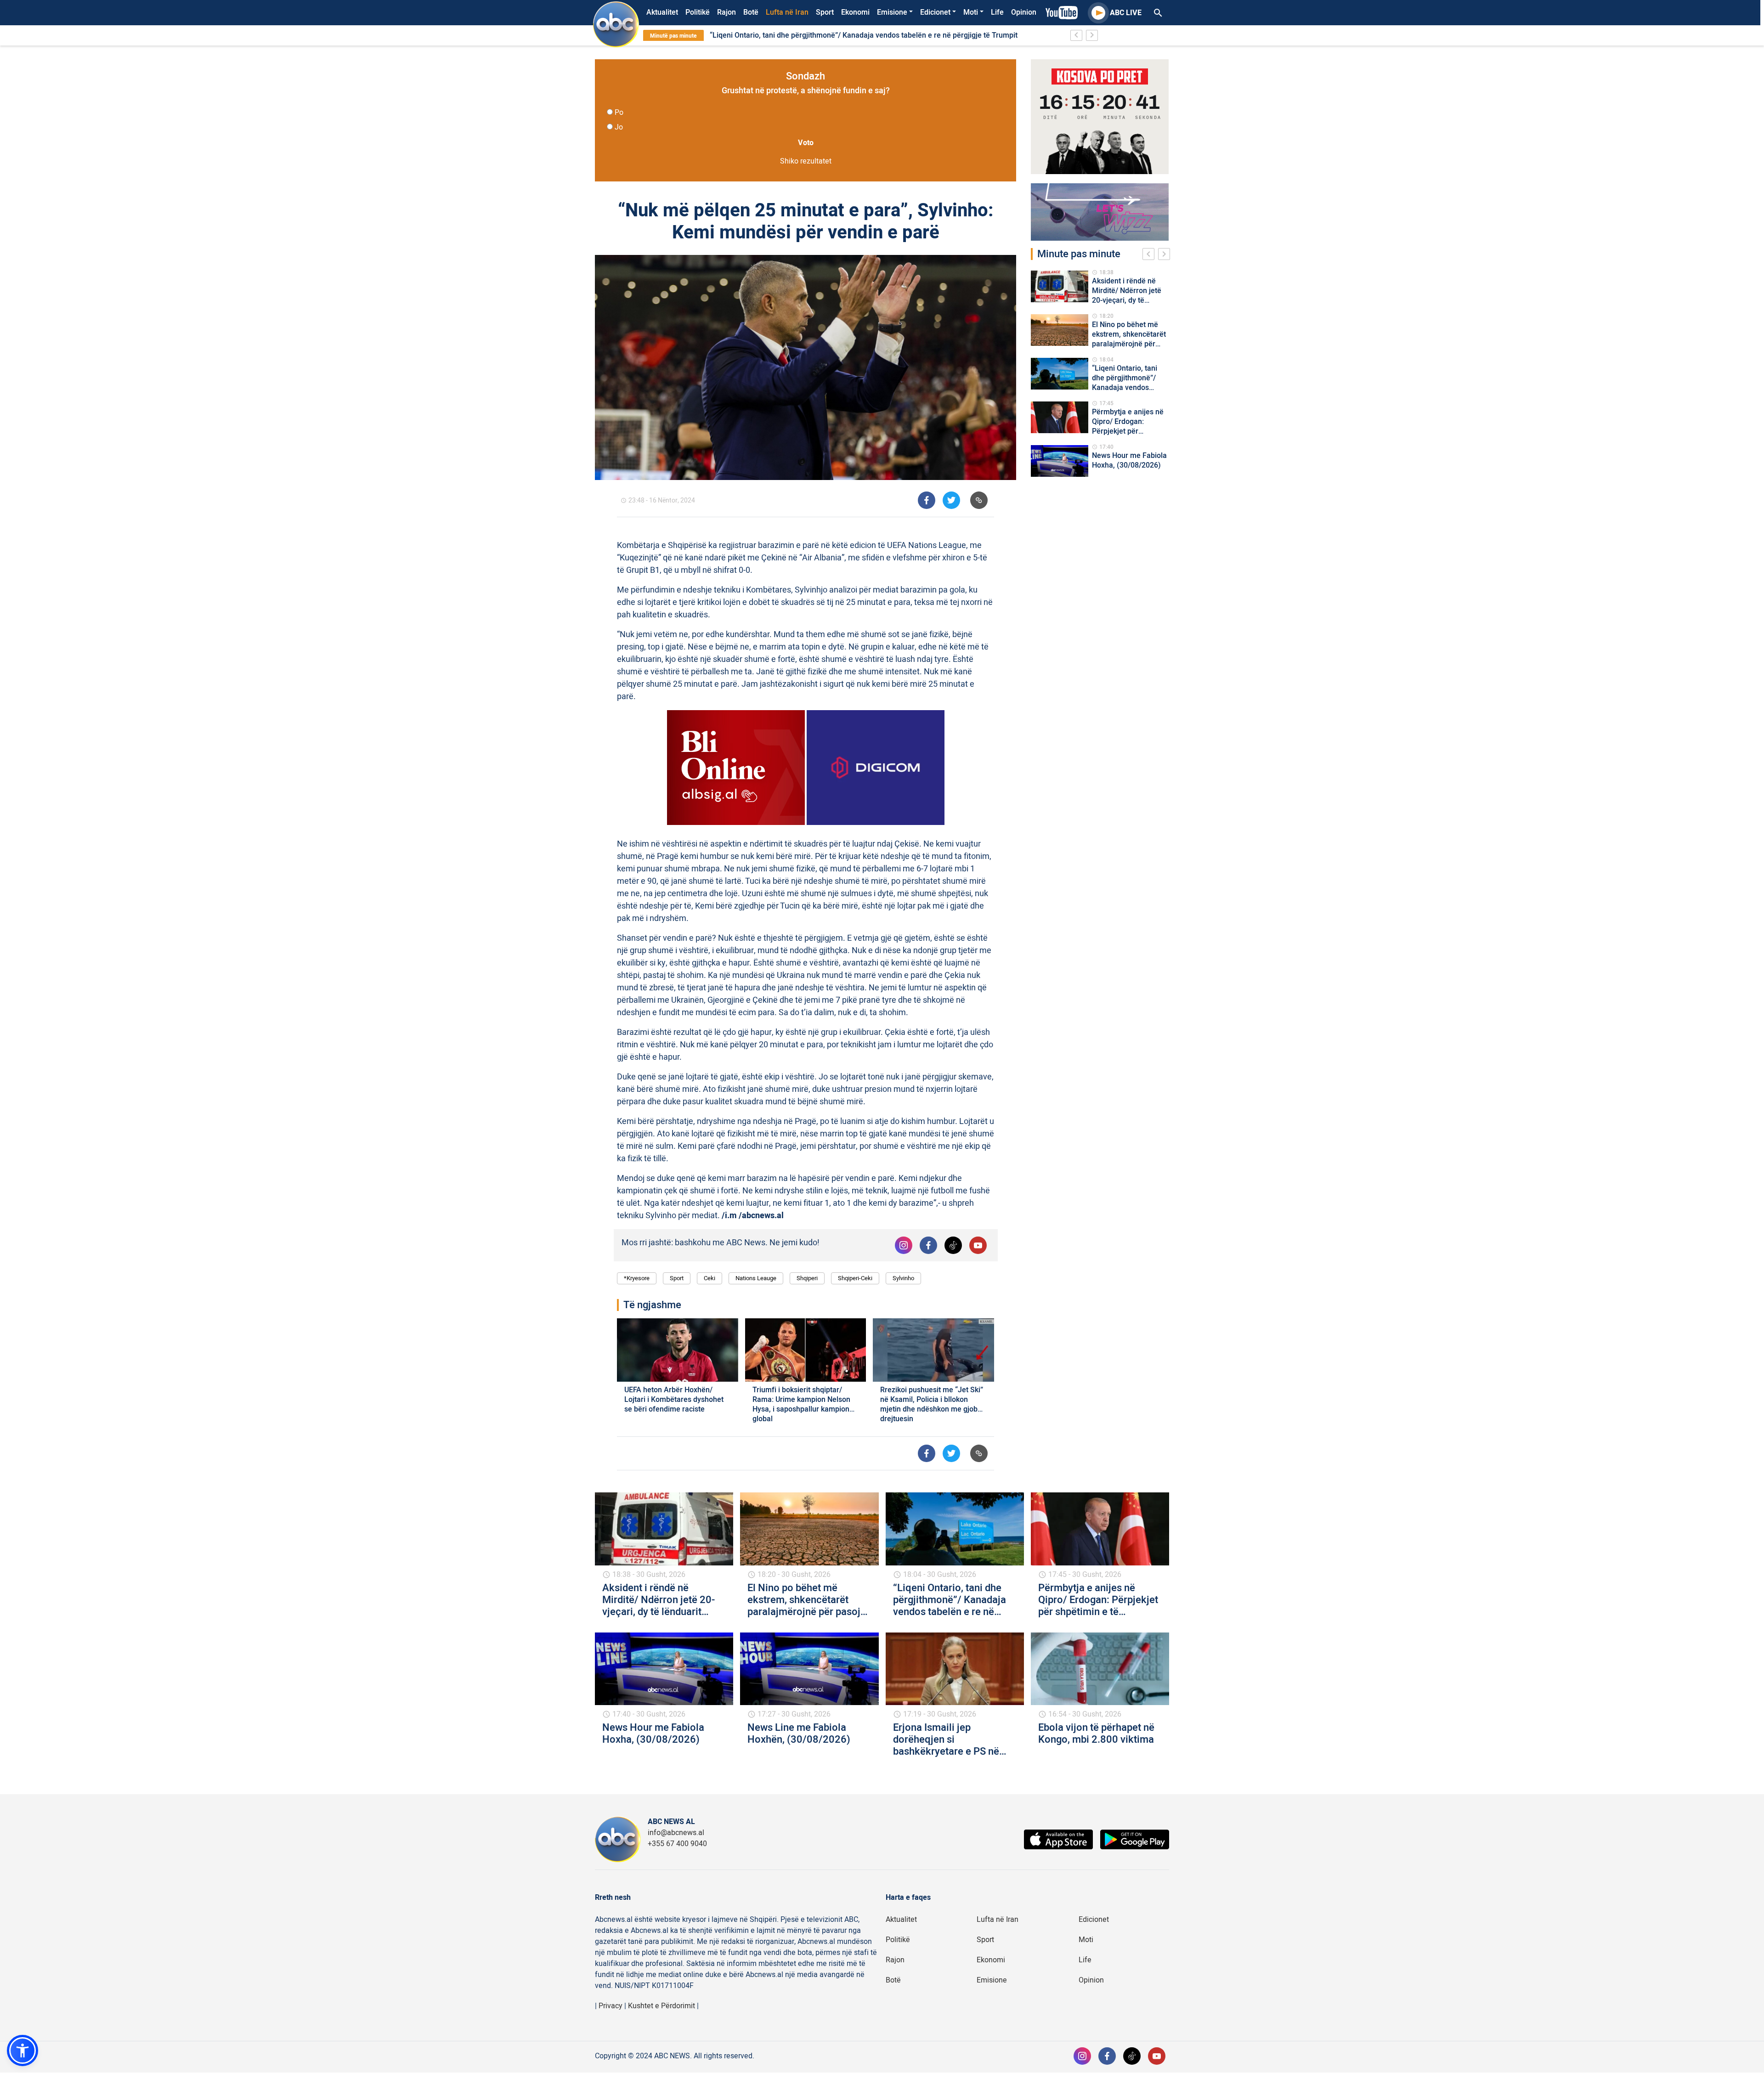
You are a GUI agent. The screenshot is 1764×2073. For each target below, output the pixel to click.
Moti (971, 12)
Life (997, 12)
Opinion (1024, 12)
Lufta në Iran (787, 12)
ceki (710, 1278)
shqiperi (807, 1278)
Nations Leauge (756, 1278)
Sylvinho (903, 1278)
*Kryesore (637, 1278)
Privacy (611, 2006)
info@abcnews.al (676, 1833)
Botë (751, 12)
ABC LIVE (1126, 13)
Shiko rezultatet (806, 161)
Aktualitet (662, 12)
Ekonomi (855, 12)
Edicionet (935, 12)
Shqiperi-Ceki (855, 1278)
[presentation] (1150, 255)
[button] (23, 2050)
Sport (825, 12)
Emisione (892, 12)
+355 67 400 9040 (677, 1844)
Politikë (698, 12)
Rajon (727, 12)
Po (619, 113)
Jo (619, 127)
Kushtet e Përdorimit (661, 2006)
